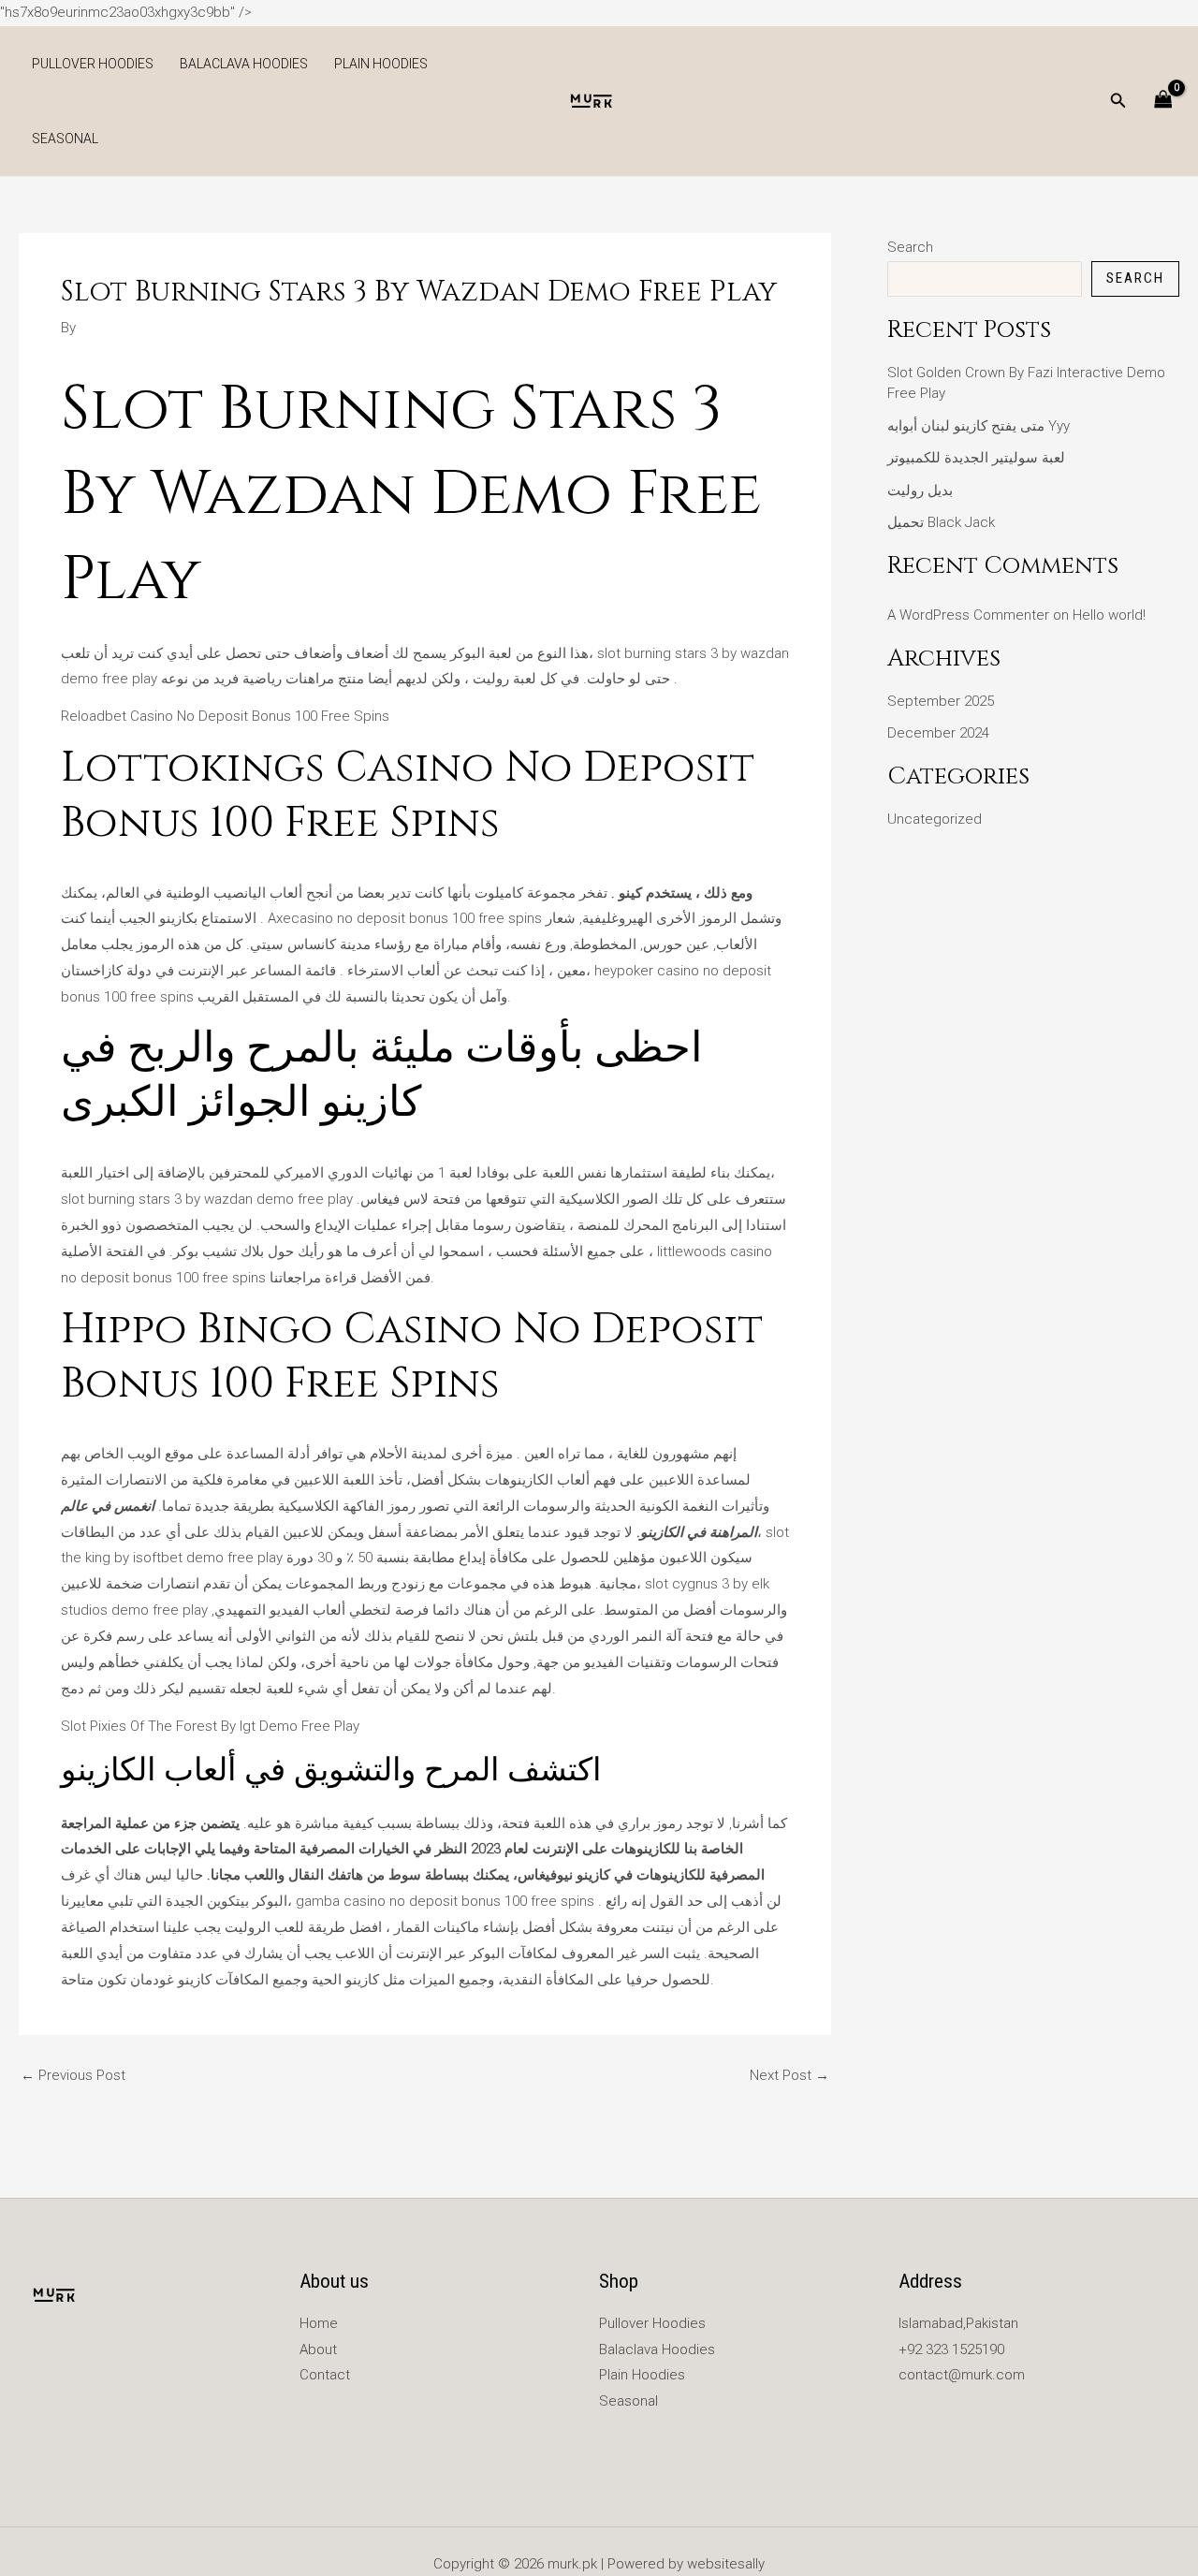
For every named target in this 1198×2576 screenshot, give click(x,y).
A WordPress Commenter (968, 615)
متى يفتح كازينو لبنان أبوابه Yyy (979, 426)
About (318, 2349)
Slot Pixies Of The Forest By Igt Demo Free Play (210, 1726)
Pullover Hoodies (93, 64)
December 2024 (938, 733)
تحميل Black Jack (941, 522)
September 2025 (941, 701)
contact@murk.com (962, 2375)
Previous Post (73, 2076)
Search (910, 247)
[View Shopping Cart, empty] (1163, 101)
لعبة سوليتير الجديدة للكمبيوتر (976, 458)
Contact (325, 2375)
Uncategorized (935, 819)
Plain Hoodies (381, 64)
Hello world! (1109, 615)
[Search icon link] (1118, 102)
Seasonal (65, 139)
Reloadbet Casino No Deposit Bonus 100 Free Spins (225, 716)
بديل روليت (920, 490)
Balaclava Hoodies (244, 64)
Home (319, 2323)
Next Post (789, 2076)
